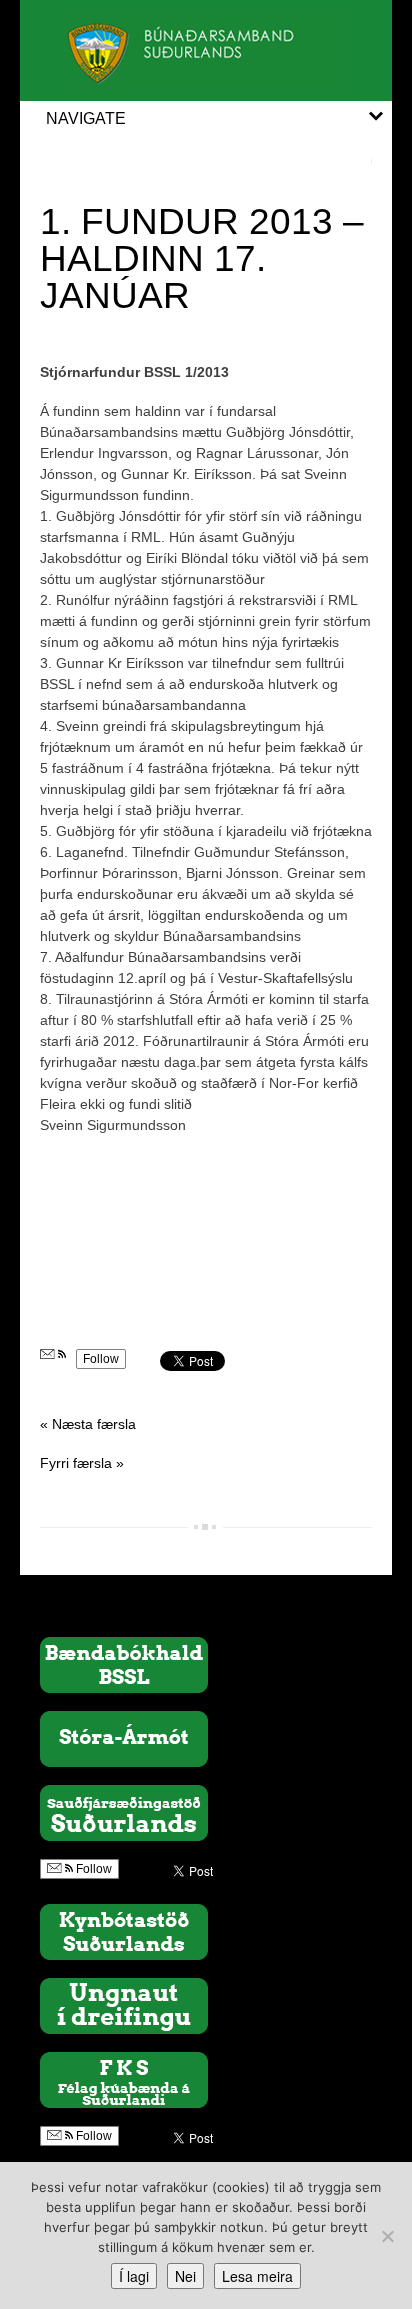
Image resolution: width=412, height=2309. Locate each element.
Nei (185, 2276)
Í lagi (134, 2276)
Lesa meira (257, 2276)
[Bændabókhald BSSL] (124, 1664)
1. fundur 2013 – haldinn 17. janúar (202, 258)
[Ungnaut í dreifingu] (124, 2005)
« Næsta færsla (88, 1424)
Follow (101, 1359)
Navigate (86, 118)
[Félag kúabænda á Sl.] (124, 2079)
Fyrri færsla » (82, 1463)
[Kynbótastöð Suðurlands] (124, 1931)
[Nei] (387, 2236)
